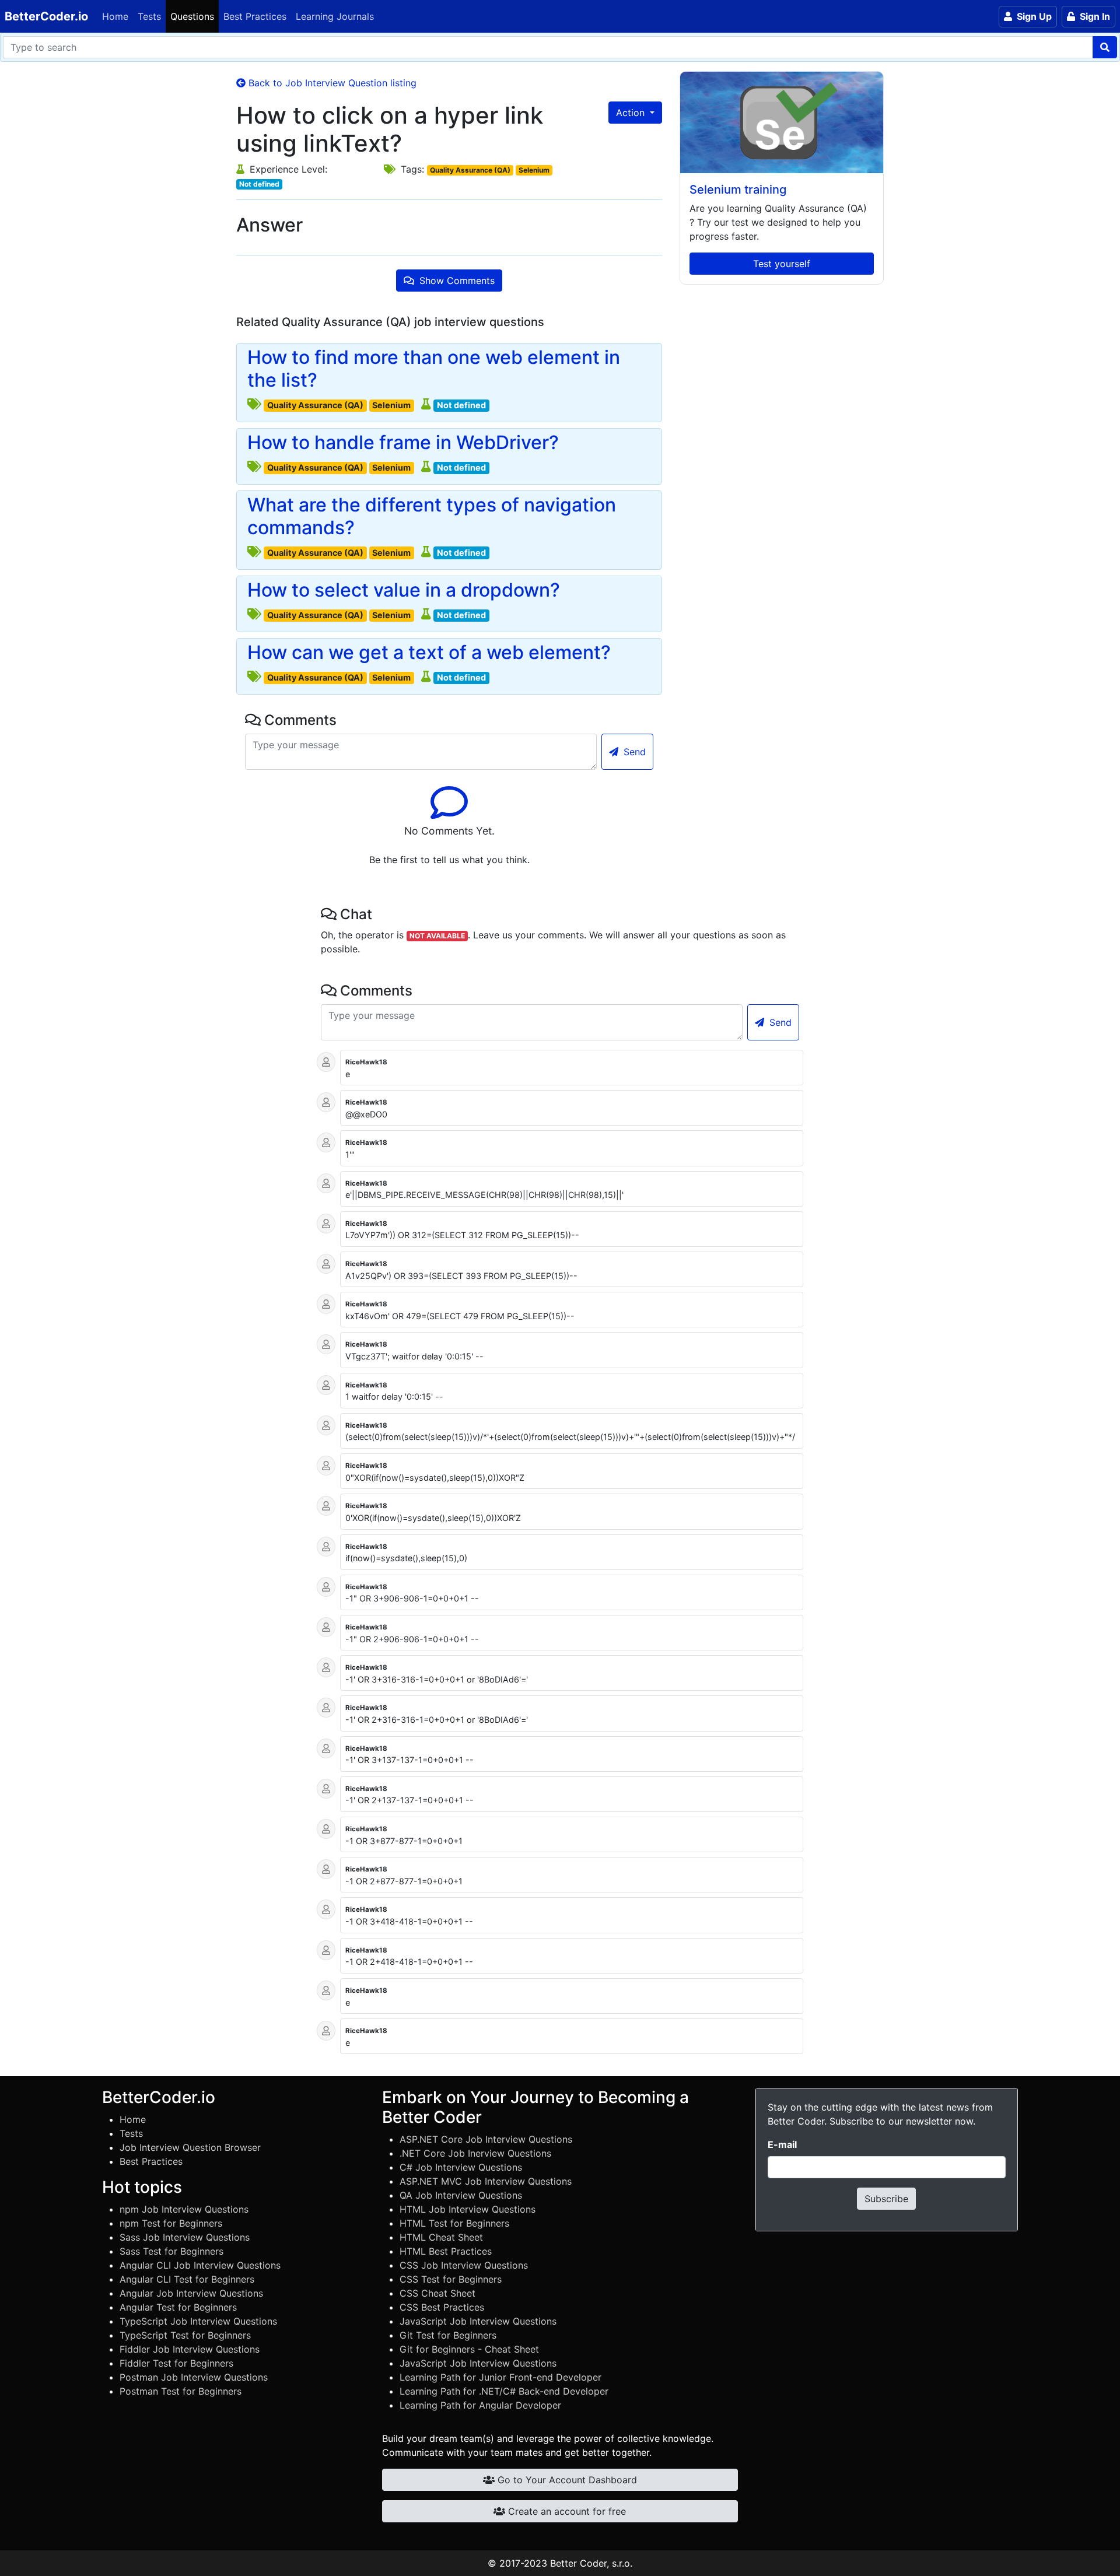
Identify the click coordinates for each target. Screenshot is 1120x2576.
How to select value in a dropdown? (404, 590)
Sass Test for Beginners (171, 2251)
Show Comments (456, 281)
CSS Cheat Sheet (437, 2293)
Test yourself (782, 264)
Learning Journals (335, 16)
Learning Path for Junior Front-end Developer (501, 2377)
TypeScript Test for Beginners (185, 2335)
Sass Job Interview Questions (185, 2237)
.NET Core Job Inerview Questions (475, 2153)
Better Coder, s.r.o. (591, 2563)
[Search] (1105, 47)
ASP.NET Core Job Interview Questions (486, 2139)
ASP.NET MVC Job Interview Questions (486, 2181)
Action (632, 113)
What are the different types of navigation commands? (432, 516)
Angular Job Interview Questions (191, 2293)
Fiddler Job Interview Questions (190, 2349)
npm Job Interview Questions (184, 2209)
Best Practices (255, 16)
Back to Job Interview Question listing (331, 83)
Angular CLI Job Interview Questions (200, 2265)
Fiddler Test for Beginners (176, 2363)
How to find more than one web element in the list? (434, 369)
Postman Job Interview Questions (194, 2377)
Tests (149, 16)
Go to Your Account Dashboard (566, 2480)
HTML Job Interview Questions (468, 2209)
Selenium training (738, 190)
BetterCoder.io (46, 16)
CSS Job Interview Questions (464, 2265)
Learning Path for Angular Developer (480, 2405)
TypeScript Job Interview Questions (198, 2321)
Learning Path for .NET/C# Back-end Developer (504, 2391)
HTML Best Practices (446, 2251)
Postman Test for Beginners (181, 2391)
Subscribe (886, 2199)
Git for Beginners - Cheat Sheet (469, 2349)
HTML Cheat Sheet (441, 2237)
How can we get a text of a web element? (429, 653)
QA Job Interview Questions (461, 2195)
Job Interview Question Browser (190, 2147)
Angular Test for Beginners (178, 2307)
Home (115, 16)
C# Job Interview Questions (461, 2167)
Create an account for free (566, 2511)
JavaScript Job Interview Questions (478, 2321)
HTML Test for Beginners (454, 2223)
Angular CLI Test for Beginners (187, 2279)
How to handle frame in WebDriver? (403, 443)
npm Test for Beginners (171, 2223)
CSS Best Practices (442, 2307)
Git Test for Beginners (448, 2335)
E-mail (782, 2144)
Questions (192, 16)
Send (633, 752)
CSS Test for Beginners (451, 2279)
